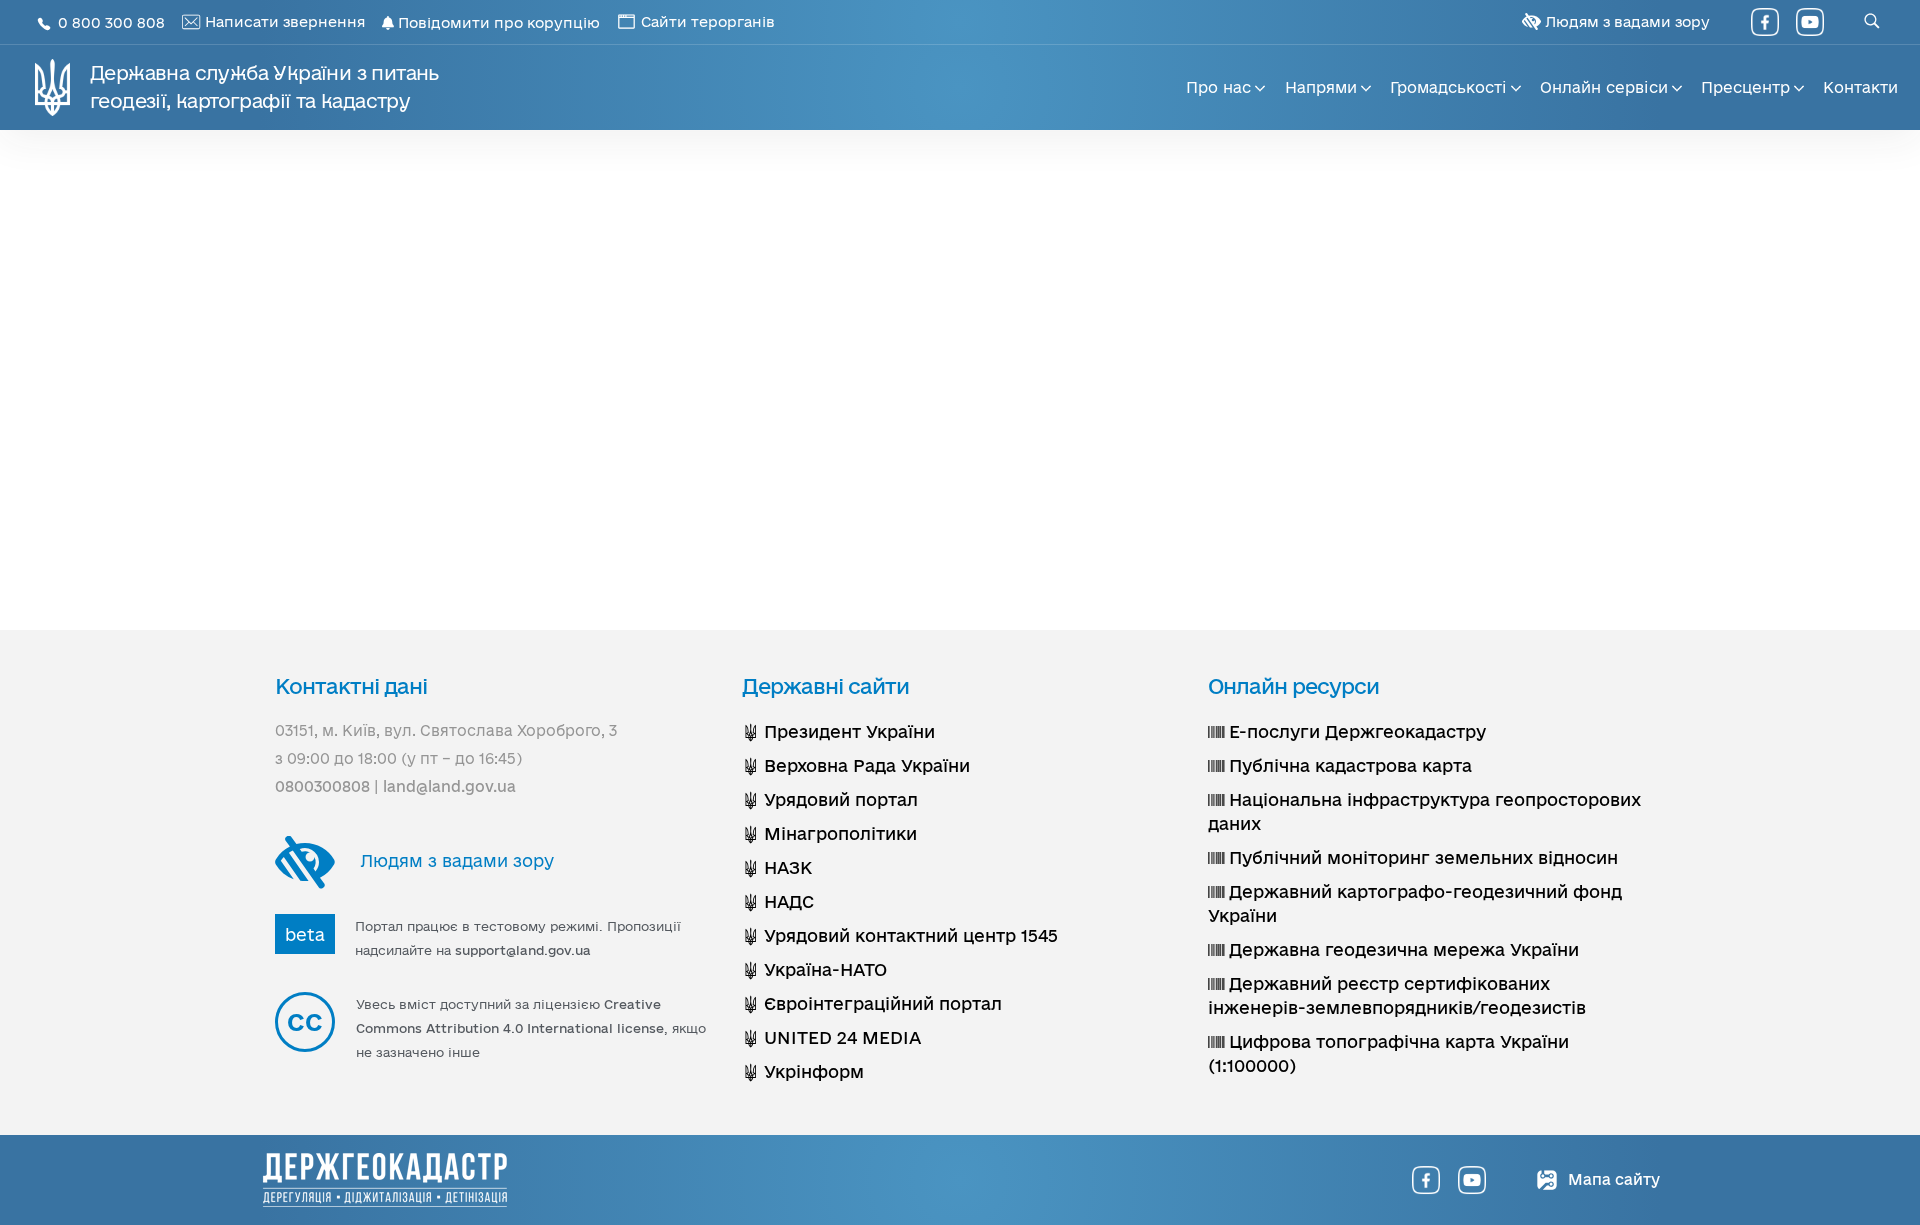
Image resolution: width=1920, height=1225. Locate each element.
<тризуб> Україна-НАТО (814, 969)
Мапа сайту (1612, 1179)
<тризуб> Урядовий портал (830, 799)
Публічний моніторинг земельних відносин (1421, 857)
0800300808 (322, 786)
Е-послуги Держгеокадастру (1355, 731)
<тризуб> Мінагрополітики (829, 833)
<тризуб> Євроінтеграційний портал (872, 1003)
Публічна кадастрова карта (1348, 765)
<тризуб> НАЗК (777, 867)
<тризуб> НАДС (778, 901)
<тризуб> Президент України (838, 731)
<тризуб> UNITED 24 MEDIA (831, 1037)
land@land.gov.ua (449, 786)
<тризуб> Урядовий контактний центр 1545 (900, 935)
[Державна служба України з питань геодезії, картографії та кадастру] (385, 1180)
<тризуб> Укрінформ (803, 1071)
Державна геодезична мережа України (1401, 949)
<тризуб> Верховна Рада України (856, 765)
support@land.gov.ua (523, 950)
